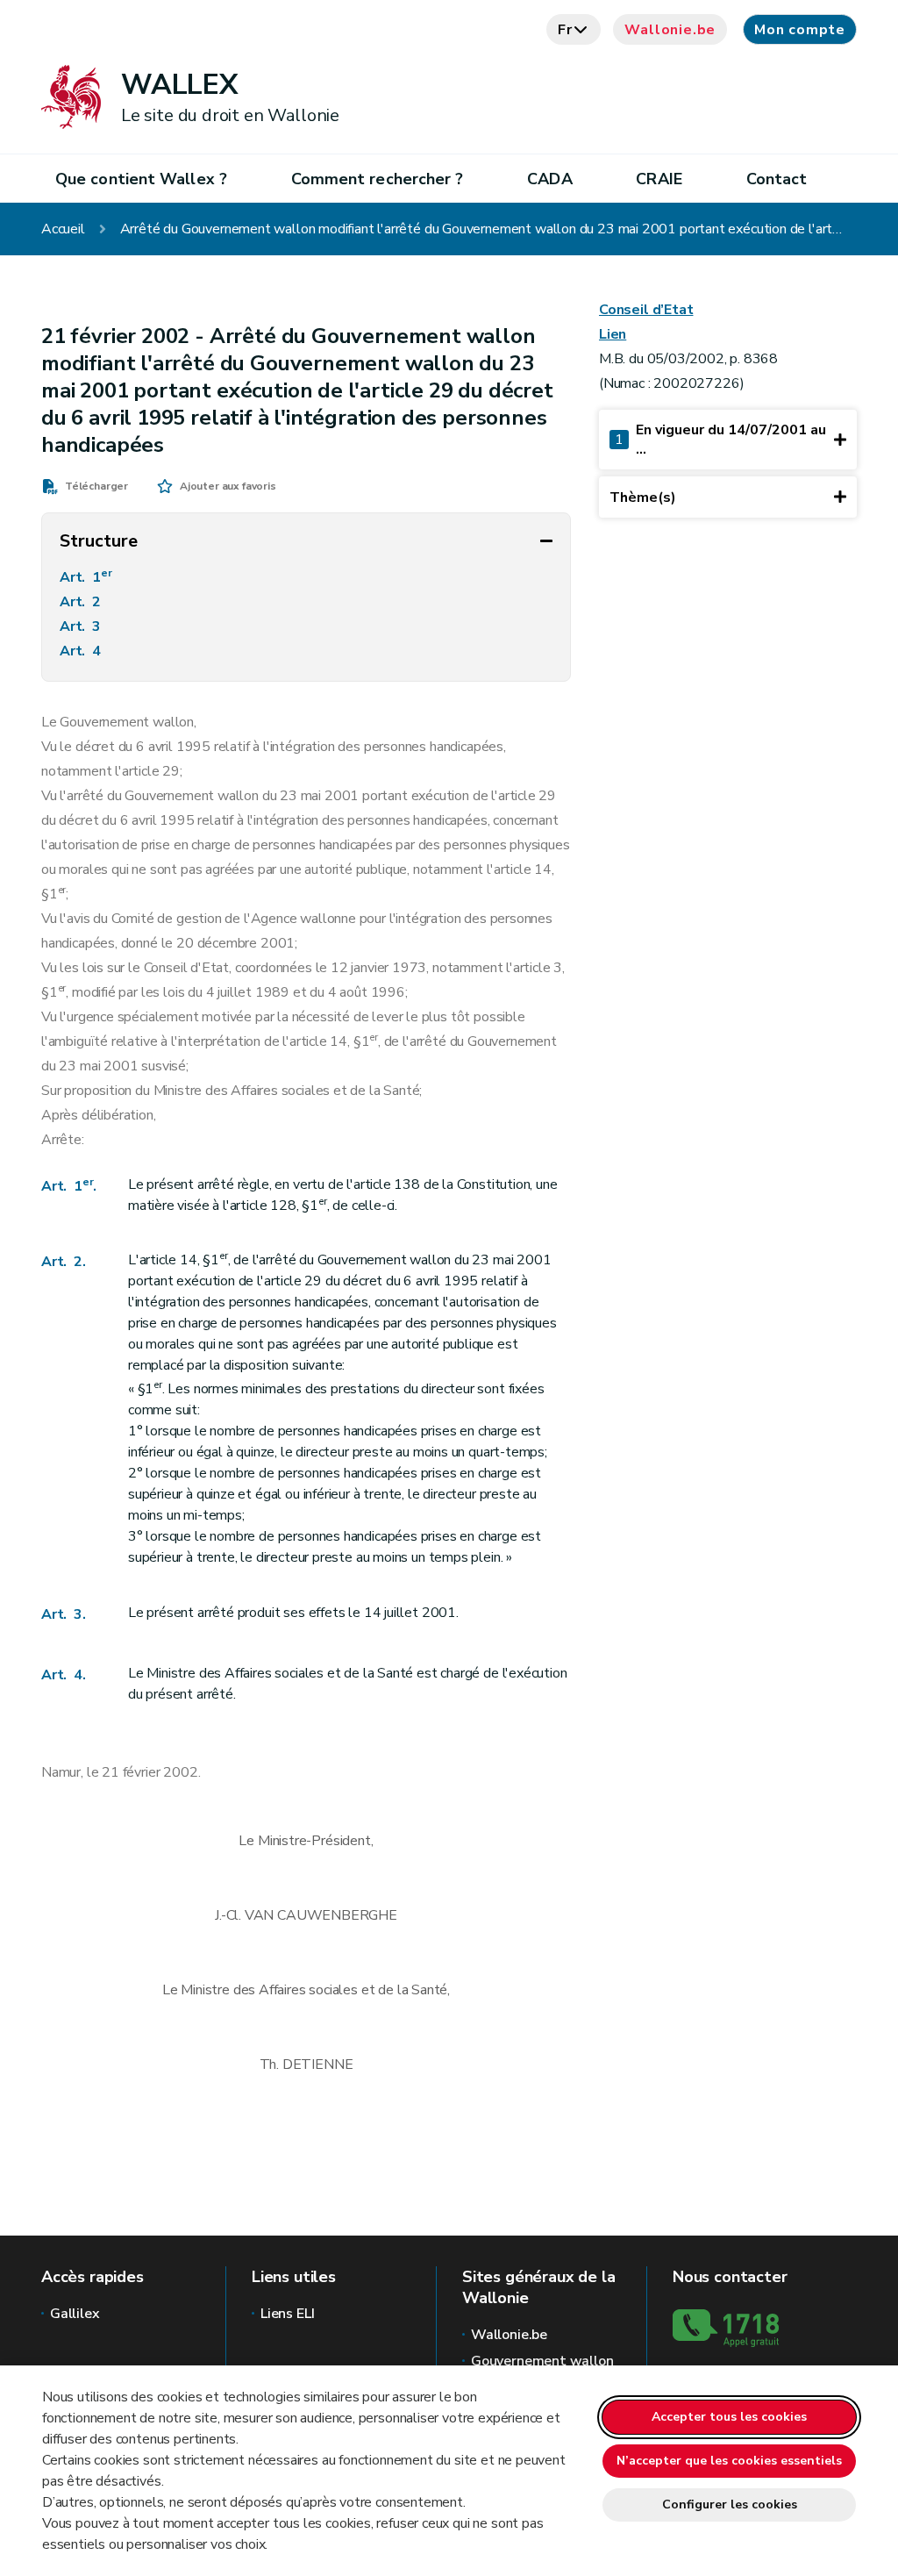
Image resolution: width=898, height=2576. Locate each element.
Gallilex (75, 2314)
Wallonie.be (670, 30)
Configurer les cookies (730, 2504)
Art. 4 (82, 651)
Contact (777, 179)
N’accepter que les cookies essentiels (729, 2461)
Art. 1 (86, 576)
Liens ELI (287, 2314)
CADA (549, 179)
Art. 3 (82, 626)
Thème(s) (643, 497)
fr (565, 30)
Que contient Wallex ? (141, 179)
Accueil (63, 229)
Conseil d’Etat (646, 310)
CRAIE (659, 179)
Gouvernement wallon (542, 2361)
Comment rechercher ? (378, 179)
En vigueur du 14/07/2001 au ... (720, 440)
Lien (613, 334)
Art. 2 (82, 602)
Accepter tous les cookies (729, 2417)
